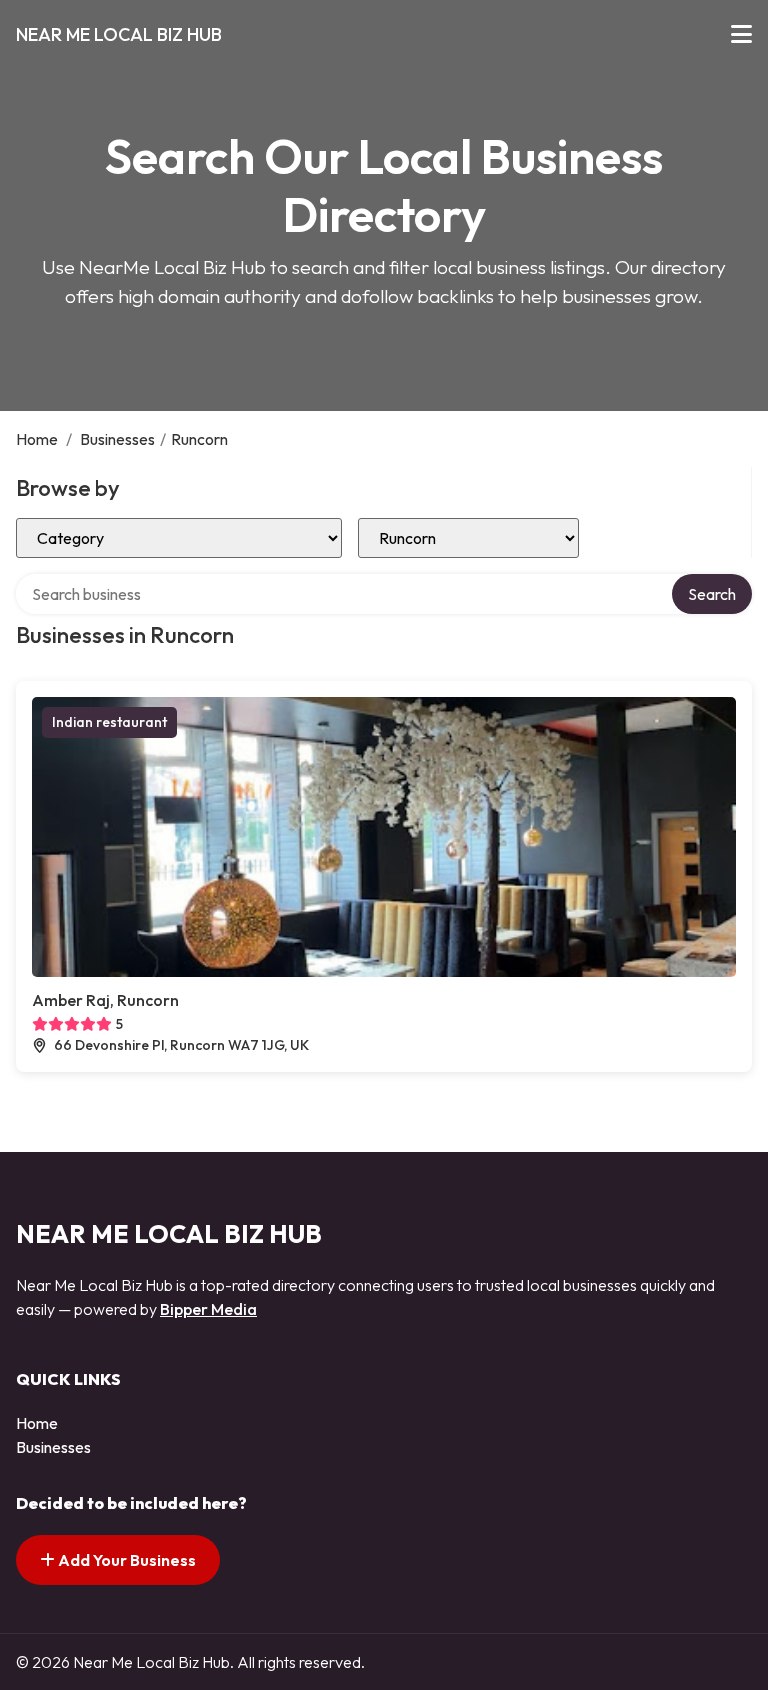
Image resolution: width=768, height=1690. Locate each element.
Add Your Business (125, 1560)
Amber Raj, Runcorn (105, 1000)
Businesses (117, 439)
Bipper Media (208, 1309)
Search (712, 594)
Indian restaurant (109, 722)
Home (37, 439)
